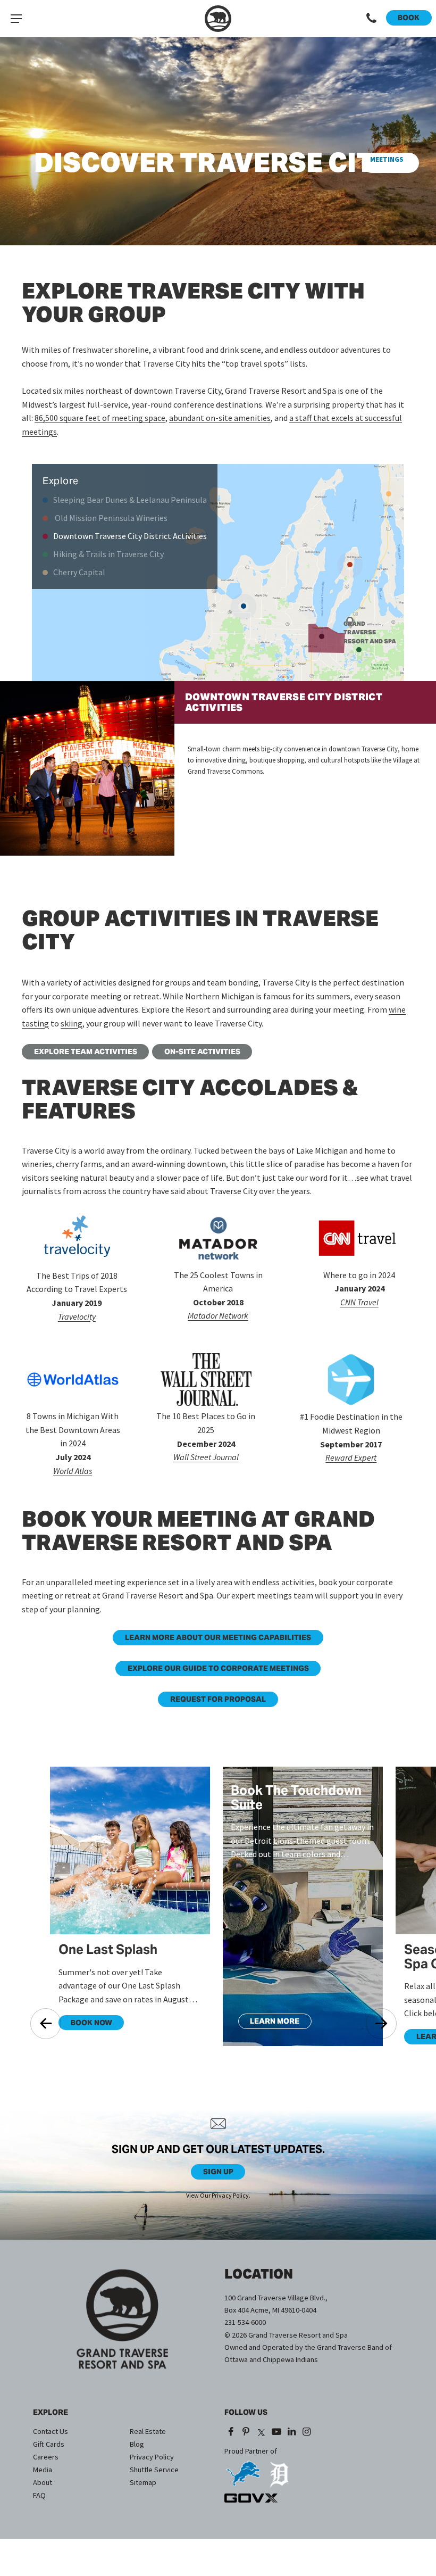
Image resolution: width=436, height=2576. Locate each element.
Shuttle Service (154, 2470)
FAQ (39, 2495)
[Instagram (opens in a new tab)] (307, 2432)
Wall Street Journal (206, 1457)
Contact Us (51, 2431)
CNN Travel (359, 1302)
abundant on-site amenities (220, 418)
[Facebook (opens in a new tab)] (231, 2432)
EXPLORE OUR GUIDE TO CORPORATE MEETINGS (218, 1668)
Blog (137, 2444)
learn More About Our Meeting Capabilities (218, 1637)
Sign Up (218, 2172)
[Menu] (16, 19)
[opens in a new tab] (243, 2470)
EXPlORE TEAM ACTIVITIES (86, 1051)
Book (409, 18)
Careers (46, 2457)
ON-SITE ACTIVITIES (202, 1051)
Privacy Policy (230, 2195)
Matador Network (218, 1315)
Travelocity (77, 1316)
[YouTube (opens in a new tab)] (276, 2432)
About (43, 2482)
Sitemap (143, 2482)
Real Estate (148, 2431)
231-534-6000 (245, 2322)
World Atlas (73, 1471)
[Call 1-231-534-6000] (371, 19)
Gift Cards (49, 2444)
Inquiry (387, 163)
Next (381, 2024)
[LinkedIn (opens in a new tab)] (292, 2432)
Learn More (269, 2023)
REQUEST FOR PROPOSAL (218, 1699)
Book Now (85, 2024)
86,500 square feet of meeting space (100, 418)
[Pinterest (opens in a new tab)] (246, 2432)
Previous (46, 2024)
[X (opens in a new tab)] (261, 2432)
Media (43, 2470)
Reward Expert (351, 1457)
